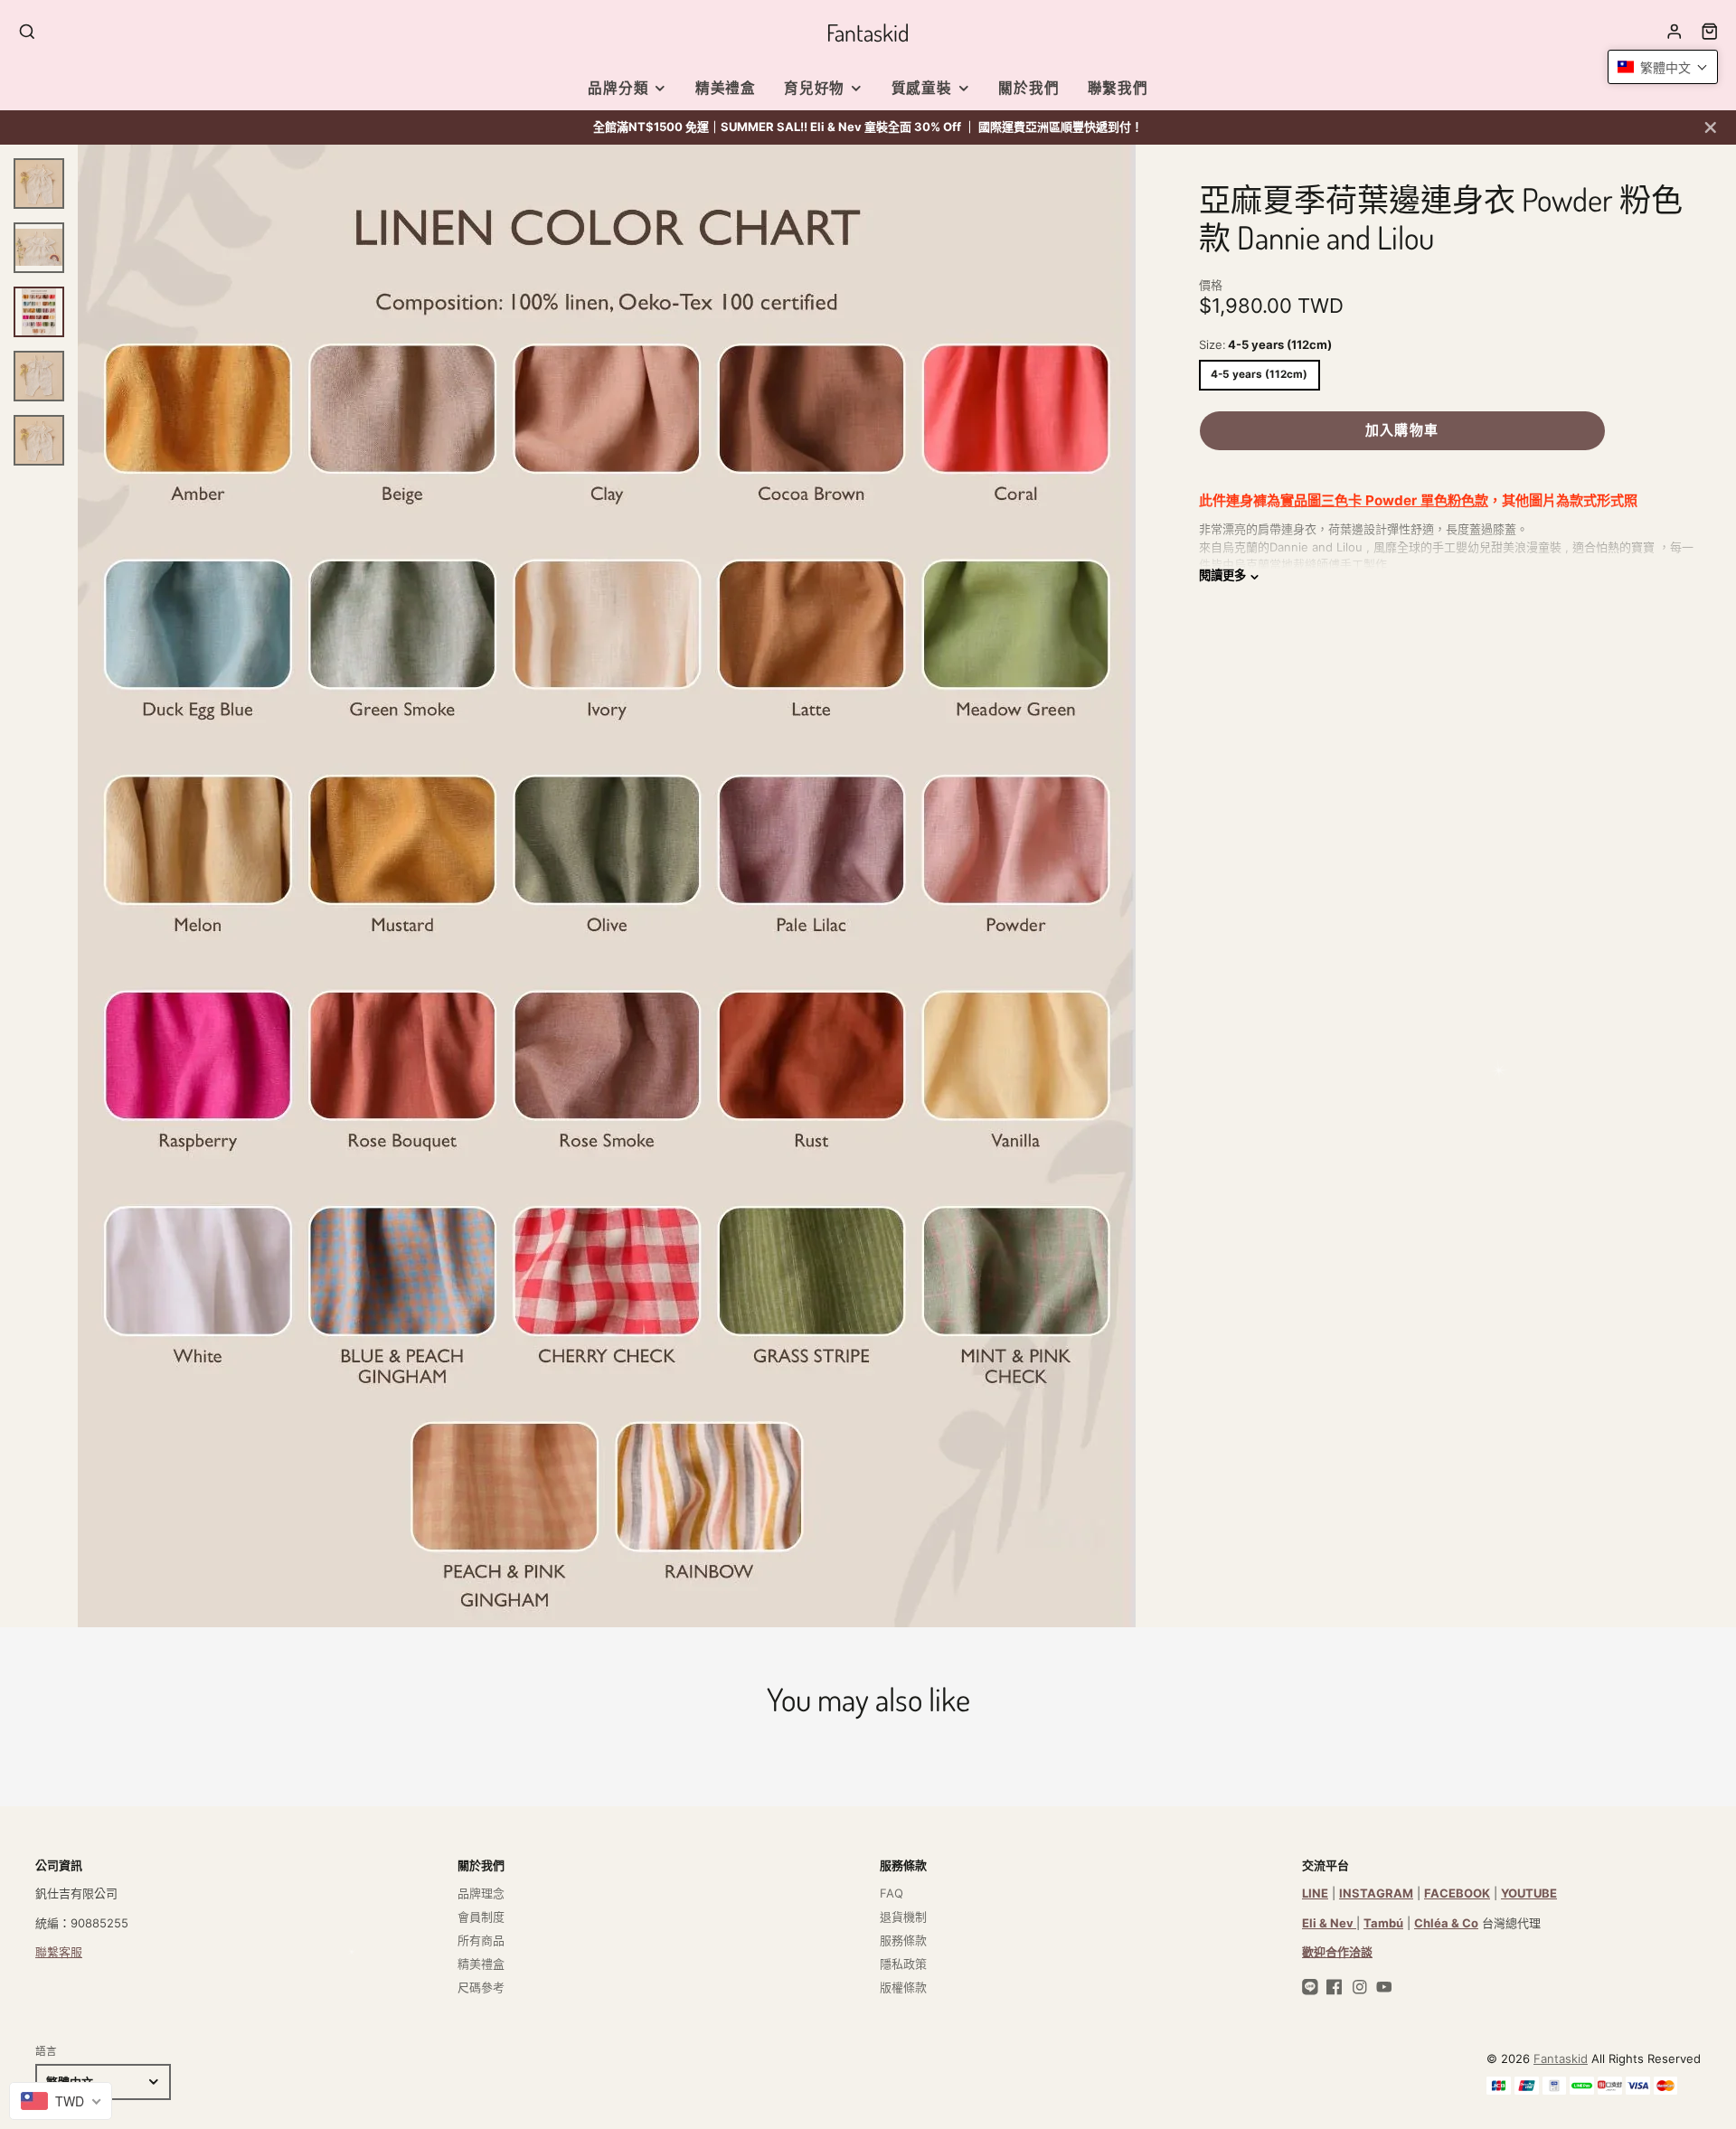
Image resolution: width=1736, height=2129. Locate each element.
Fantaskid (1561, 2058)
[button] (1663, 67)
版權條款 (903, 1987)
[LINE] (1310, 1987)
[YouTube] (1384, 1987)
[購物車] (1710, 32)
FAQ (892, 1893)
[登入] (1675, 32)
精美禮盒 (726, 88)
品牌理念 (481, 1893)
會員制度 (481, 1917)
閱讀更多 (1222, 575)
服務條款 (903, 1940)
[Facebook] (1335, 1987)
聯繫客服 (59, 1952)
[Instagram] (1360, 1987)
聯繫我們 (1118, 88)
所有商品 (481, 1940)
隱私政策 (903, 1964)
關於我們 (1028, 88)
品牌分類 (618, 88)
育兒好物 (814, 88)
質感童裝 (922, 88)
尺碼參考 (481, 1987)
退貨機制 (903, 1917)
